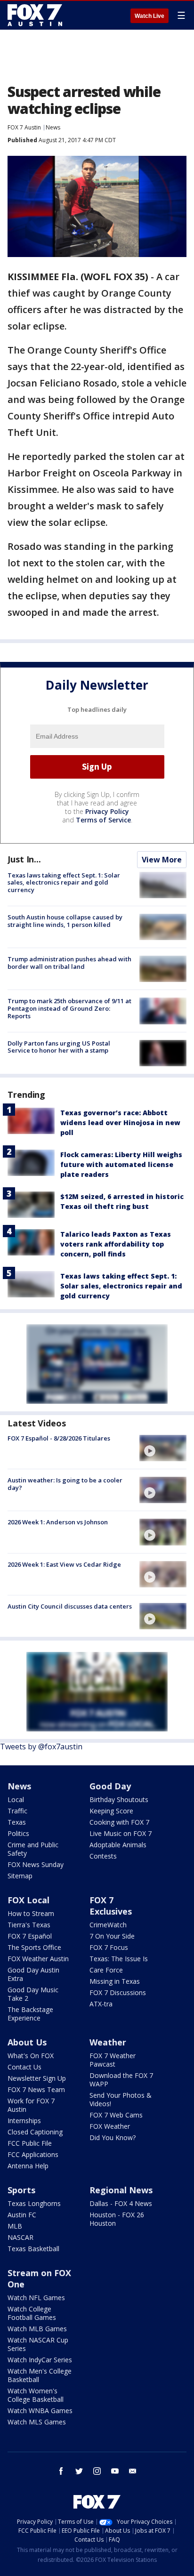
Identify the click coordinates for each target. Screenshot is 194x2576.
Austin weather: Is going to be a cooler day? (65, 1484)
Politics (18, 1833)
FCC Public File (30, 2143)
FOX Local (28, 1900)
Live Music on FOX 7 (121, 1833)
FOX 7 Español (30, 1936)
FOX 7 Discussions (118, 1992)
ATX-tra (101, 2004)
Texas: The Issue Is (119, 1959)
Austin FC (22, 2215)
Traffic (17, 1811)
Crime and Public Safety (33, 1849)
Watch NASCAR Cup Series (38, 2344)
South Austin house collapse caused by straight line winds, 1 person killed (65, 921)
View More (162, 860)
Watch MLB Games (37, 2329)
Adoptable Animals (118, 1845)
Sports (21, 2190)
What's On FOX (31, 2056)
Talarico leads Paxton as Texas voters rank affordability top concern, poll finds (116, 1244)
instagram (97, 2471)
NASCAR (20, 2237)
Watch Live (150, 16)
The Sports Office (34, 1947)
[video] (163, 1448)
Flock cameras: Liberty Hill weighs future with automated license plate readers (121, 1164)
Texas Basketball (33, 2249)
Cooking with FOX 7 (119, 1822)
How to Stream (31, 1913)
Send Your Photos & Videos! (121, 2099)
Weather (108, 2042)
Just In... (24, 859)
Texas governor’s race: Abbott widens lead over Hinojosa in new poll (120, 1123)
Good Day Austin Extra (33, 1974)
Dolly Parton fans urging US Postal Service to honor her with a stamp (59, 1047)
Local (16, 1799)
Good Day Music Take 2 (33, 1994)
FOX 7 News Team (36, 2089)
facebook (61, 2471)
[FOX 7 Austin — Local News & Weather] (35, 15)
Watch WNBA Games (40, 2411)
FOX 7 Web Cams (116, 2115)
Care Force (106, 1970)
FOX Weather (110, 2126)
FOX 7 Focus (109, 1947)
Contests (103, 1856)
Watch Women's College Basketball (36, 2395)
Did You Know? (113, 2137)
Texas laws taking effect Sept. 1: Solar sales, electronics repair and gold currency (64, 882)
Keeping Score (111, 1811)
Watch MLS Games (37, 2422)
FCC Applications (33, 2154)
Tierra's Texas (29, 1925)
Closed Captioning (35, 2132)
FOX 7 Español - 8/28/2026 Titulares (59, 1438)
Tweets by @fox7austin (41, 1747)
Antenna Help (28, 2166)
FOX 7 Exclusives (111, 1906)
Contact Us (24, 2067)
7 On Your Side (112, 1936)
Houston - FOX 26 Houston (117, 2219)
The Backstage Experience (30, 2014)
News (53, 127)
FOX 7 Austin (24, 127)
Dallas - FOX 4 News (121, 2203)
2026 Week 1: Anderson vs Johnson (58, 1522)
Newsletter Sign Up (37, 2078)
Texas (17, 1822)
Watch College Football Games (32, 2313)
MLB (15, 2226)
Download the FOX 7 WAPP (121, 2080)
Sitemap (20, 1876)
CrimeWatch (108, 1925)
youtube (115, 2471)
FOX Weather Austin (38, 1959)
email (133, 2471)
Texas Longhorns (34, 2203)
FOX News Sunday (36, 1864)
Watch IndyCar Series (40, 2360)
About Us (27, 2042)
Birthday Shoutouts (119, 1799)
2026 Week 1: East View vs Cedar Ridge (64, 1564)
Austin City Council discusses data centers (70, 1606)
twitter (79, 2471)
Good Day (110, 1786)
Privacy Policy (107, 811)
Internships (24, 2121)
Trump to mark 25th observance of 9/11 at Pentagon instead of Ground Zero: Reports (69, 1008)
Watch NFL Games (36, 2298)
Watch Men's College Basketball (40, 2375)
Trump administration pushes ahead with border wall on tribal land (69, 963)
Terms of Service (103, 820)
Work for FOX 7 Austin (31, 2105)
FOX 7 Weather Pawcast (113, 2060)
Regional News (121, 2190)
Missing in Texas (115, 1981)
